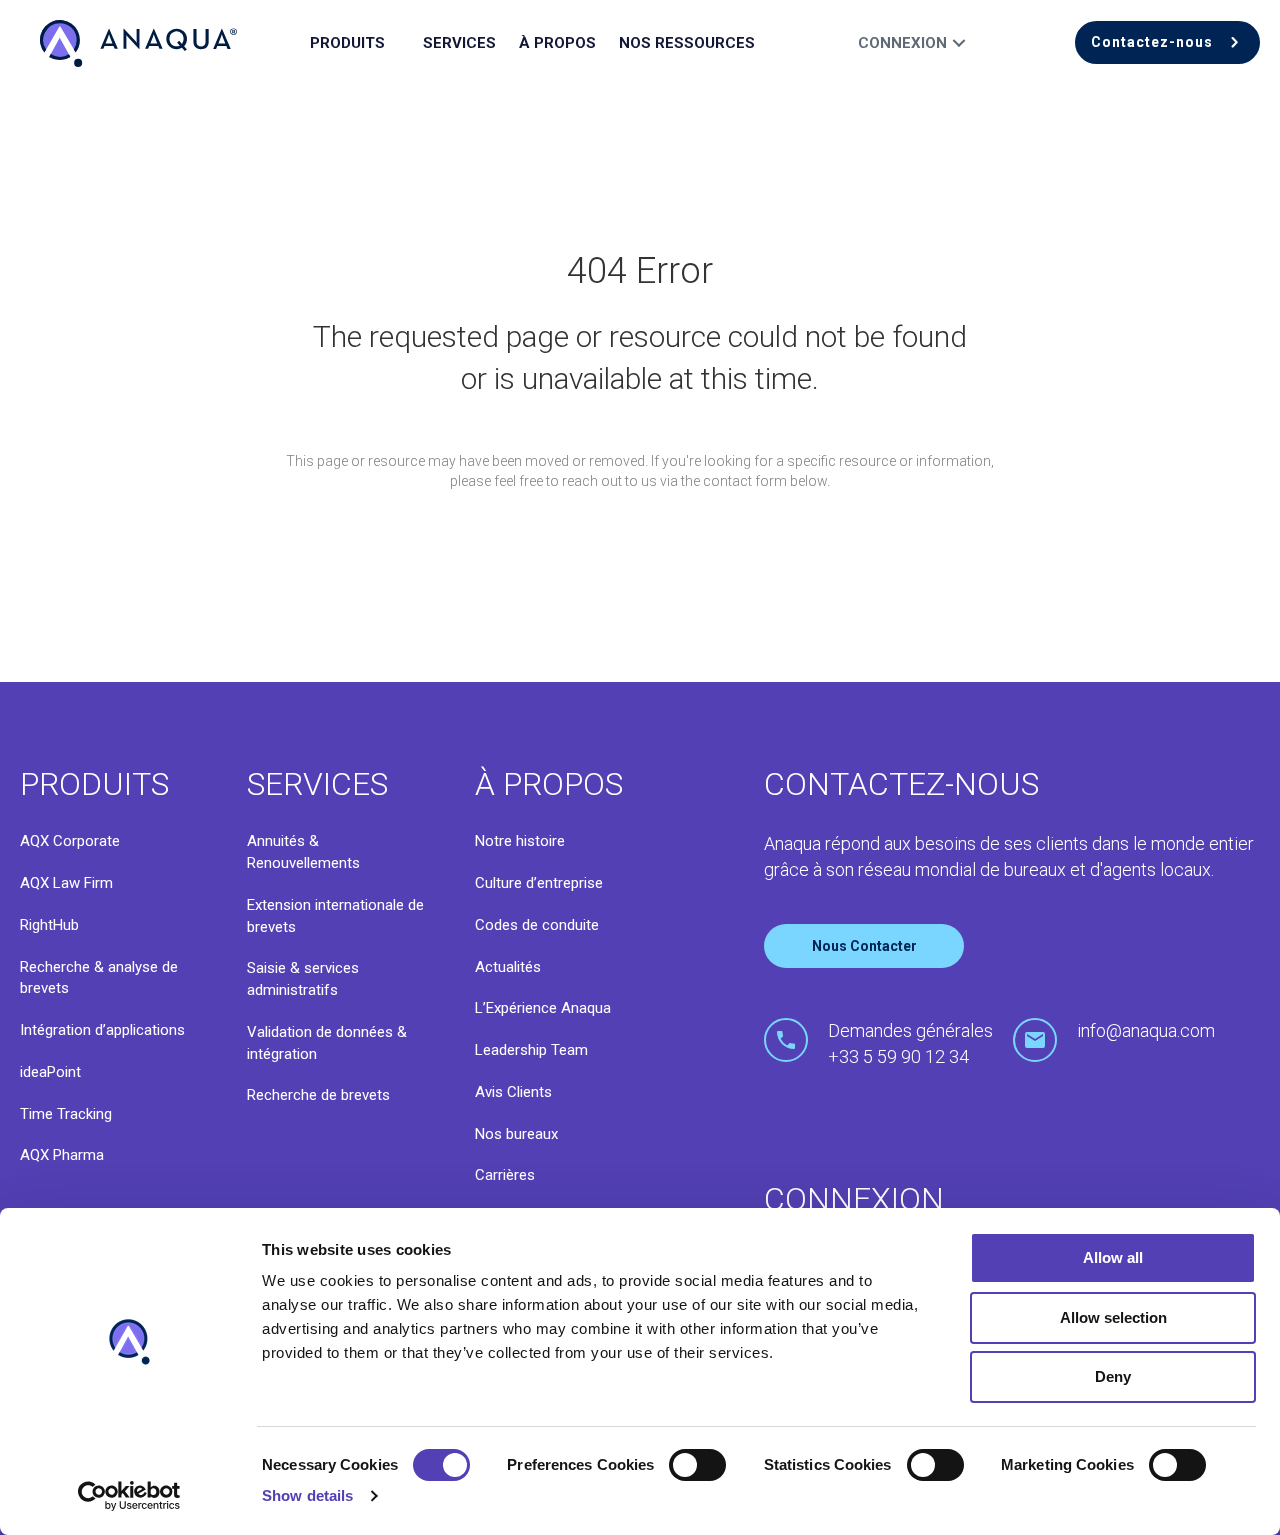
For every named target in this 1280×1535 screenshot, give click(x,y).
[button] (1167, 42)
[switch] (697, 1465)
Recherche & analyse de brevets (99, 978)
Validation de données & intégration (327, 1043)
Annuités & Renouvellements (303, 852)
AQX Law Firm (66, 883)
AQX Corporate (70, 841)
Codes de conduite (537, 925)
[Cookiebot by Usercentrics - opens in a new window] (129, 1496)
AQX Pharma (62, 1155)
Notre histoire (520, 841)
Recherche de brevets (318, 1095)
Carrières (505, 1175)
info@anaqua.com (1146, 1030)
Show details (307, 1495)
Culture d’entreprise (539, 883)
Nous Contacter (864, 946)
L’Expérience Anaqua (543, 1008)
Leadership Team (531, 1050)
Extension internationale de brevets (335, 916)
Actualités (508, 967)
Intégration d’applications (102, 1030)
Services (459, 43)
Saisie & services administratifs (303, 979)
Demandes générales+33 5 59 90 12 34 (910, 1043)
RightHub (49, 925)
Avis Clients (513, 1092)
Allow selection (1113, 1317)
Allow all (1113, 1257)
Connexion (902, 43)
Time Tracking (66, 1114)
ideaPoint (50, 1072)
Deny (1113, 1376)
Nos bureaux (516, 1134)
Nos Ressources (687, 43)
